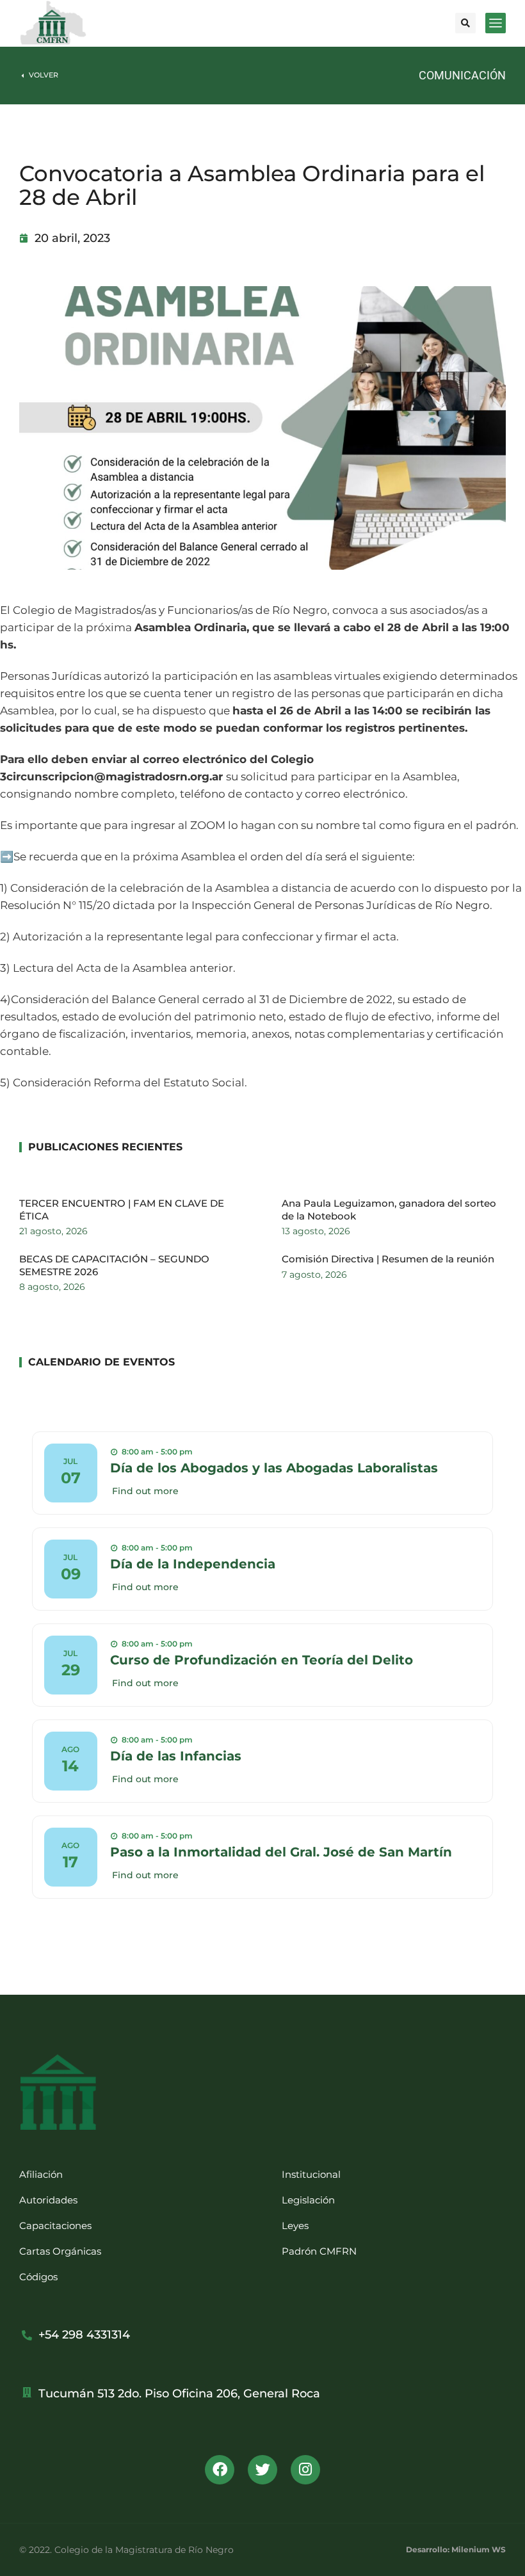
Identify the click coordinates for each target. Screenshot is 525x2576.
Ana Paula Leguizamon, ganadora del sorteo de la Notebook (389, 1210)
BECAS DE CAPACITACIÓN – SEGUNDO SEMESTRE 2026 (114, 1265)
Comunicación (462, 75)
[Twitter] (262, 2470)
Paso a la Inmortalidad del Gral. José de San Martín (281, 1852)
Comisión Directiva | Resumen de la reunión (388, 1259)
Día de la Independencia (193, 1564)
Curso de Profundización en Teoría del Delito (262, 1660)
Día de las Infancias (176, 1756)
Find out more (145, 1491)
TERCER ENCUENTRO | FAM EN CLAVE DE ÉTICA (122, 1210)
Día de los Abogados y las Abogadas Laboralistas (274, 1468)
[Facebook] (220, 2470)
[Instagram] (305, 2470)
